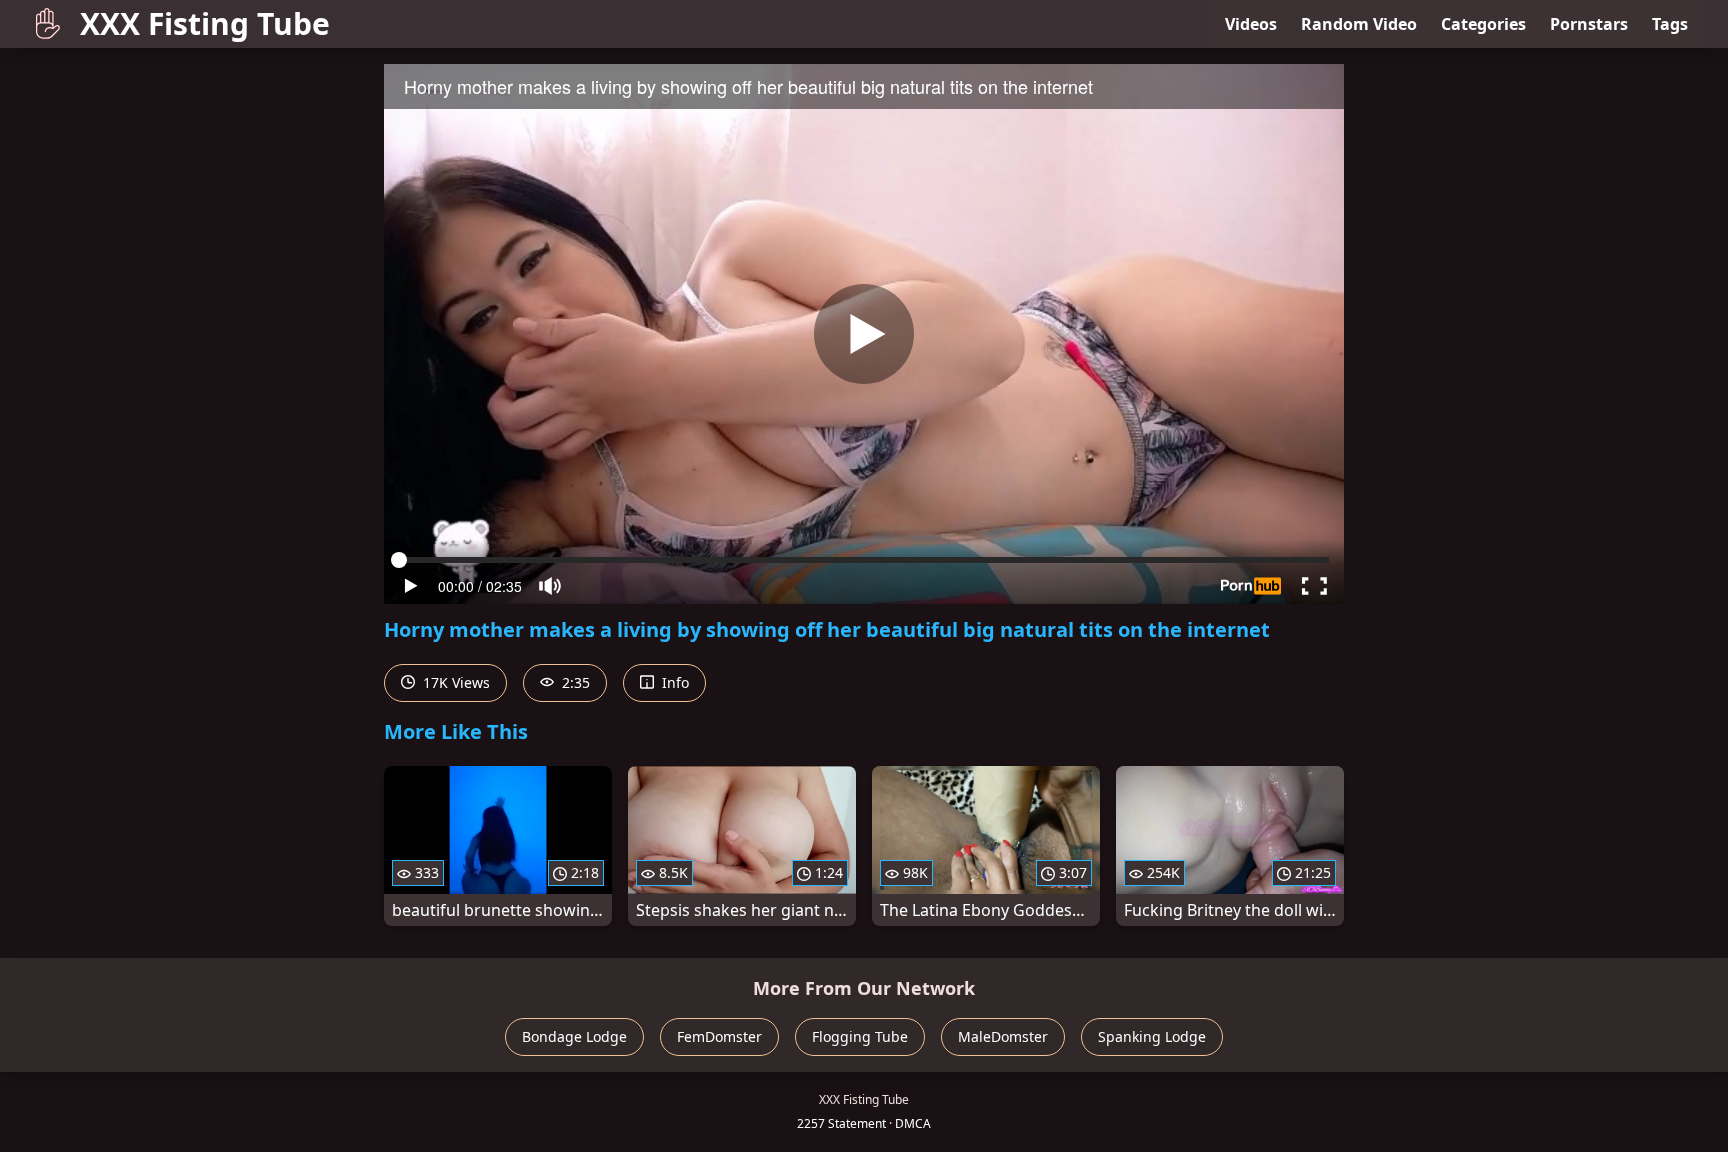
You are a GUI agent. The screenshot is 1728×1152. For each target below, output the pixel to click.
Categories (1483, 24)
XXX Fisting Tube (205, 23)
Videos (1251, 24)
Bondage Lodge (574, 1036)
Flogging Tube (860, 1036)
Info (673, 682)
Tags (1670, 24)
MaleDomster (1003, 1036)
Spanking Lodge (1152, 1036)
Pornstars (1589, 24)
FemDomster (719, 1036)
